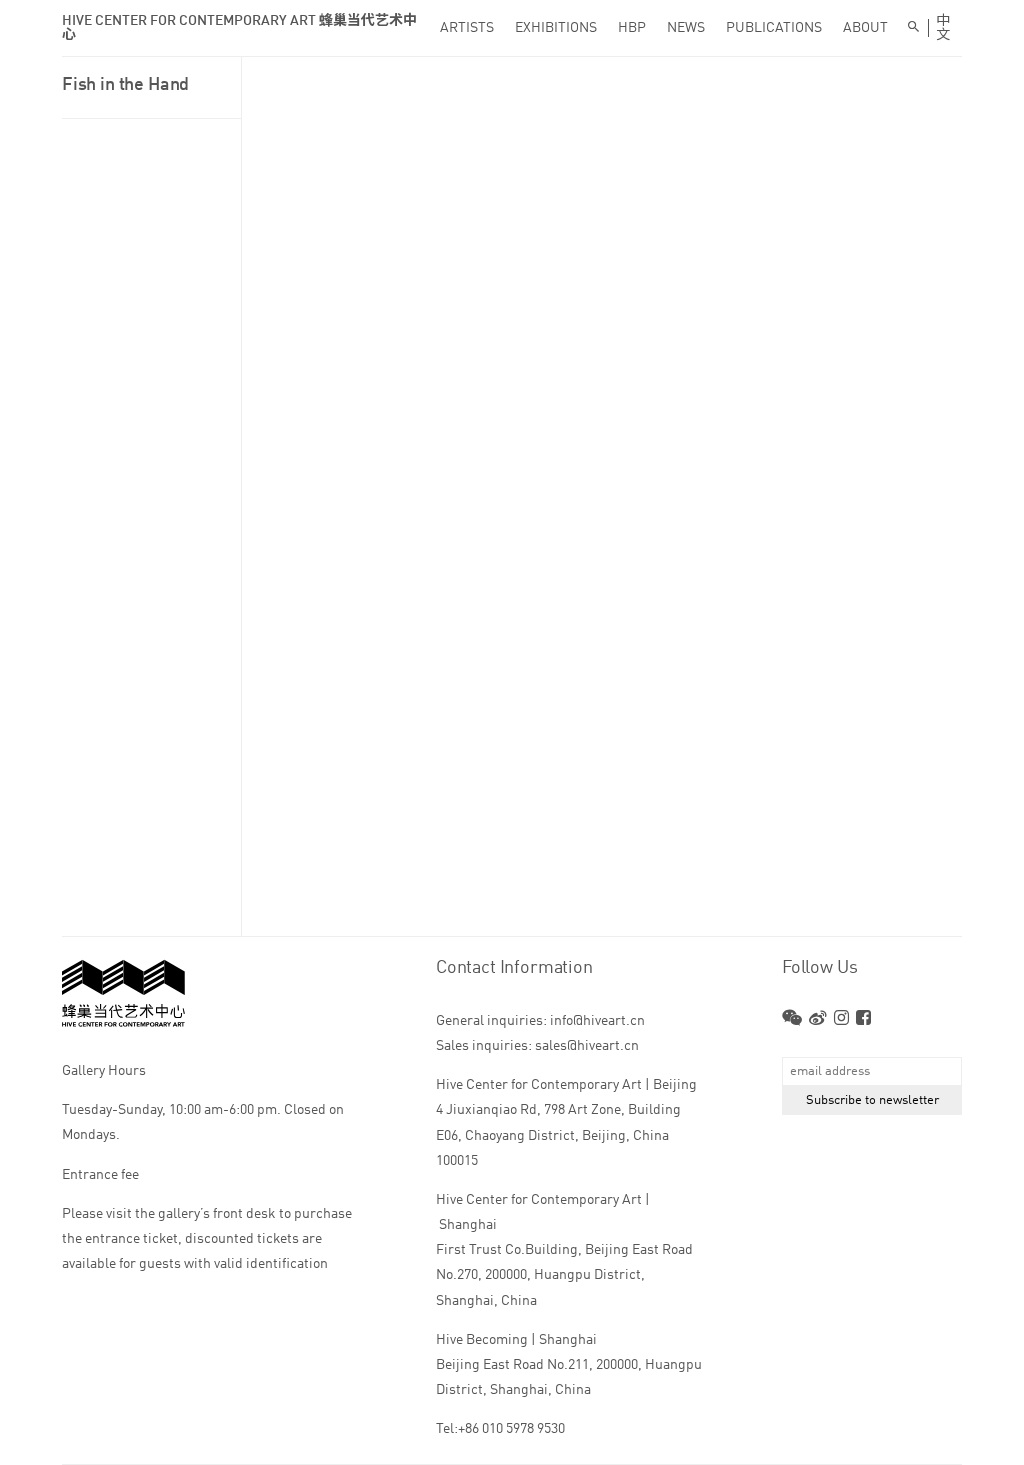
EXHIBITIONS (556, 28)
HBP (632, 28)
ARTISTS (467, 28)
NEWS (686, 28)
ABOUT (865, 28)
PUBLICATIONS (774, 28)
